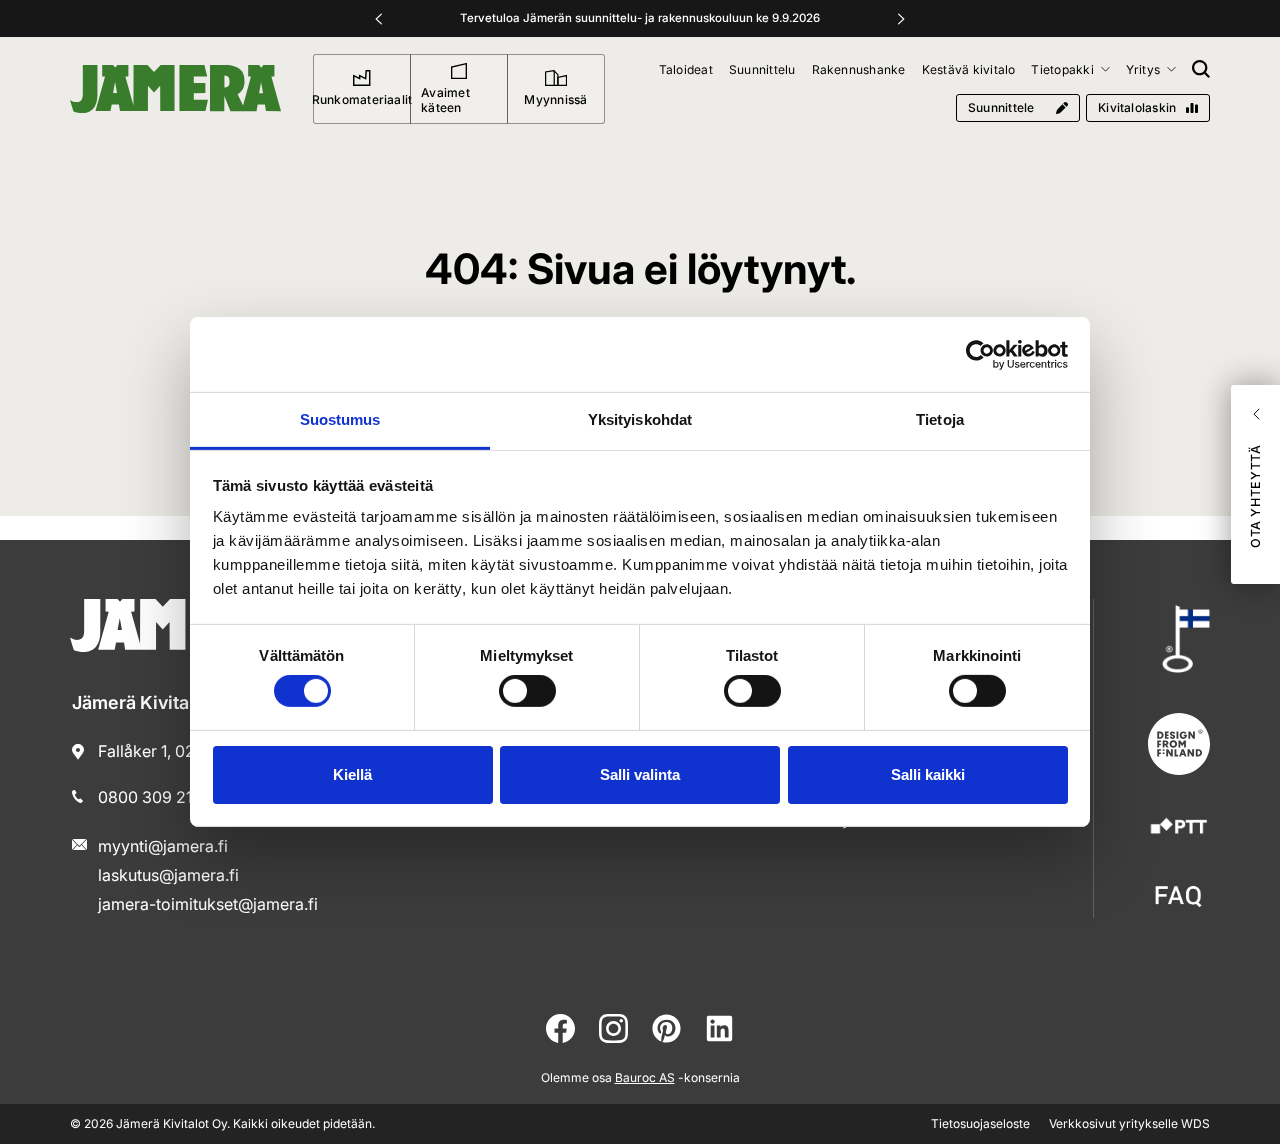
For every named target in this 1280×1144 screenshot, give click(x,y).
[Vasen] (379, 19)
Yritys (1143, 69)
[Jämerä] (175, 89)
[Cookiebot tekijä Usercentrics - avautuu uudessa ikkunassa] (980, 354)
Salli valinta (640, 774)
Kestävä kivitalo (969, 69)
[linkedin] (719, 1028)
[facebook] (560, 1028)
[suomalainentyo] (1179, 639)
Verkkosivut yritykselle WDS (1129, 1123)
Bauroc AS (645, 1077)
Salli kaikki (928, 774)
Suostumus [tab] (340, 419)
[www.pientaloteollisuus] (1179, 827)
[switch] (527, 691)
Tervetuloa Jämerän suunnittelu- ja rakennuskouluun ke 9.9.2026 (640, 18)
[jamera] (1179, 896)
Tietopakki (1062, 69)
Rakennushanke (859, 69)
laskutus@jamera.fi (168, 875)
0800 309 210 (150, 797)
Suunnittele (1001, 107)
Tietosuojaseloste (980, 1123)
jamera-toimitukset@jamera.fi (208, 904)
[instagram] (613, 1028)
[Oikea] (901, 19)
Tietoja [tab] (940, 419)
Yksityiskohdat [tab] (640, 419)
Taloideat (686, 69)
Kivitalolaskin (1137, 107)
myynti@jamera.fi (163, 846)
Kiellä (352, 774)
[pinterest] (666, 1028)
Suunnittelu (762, 69)
